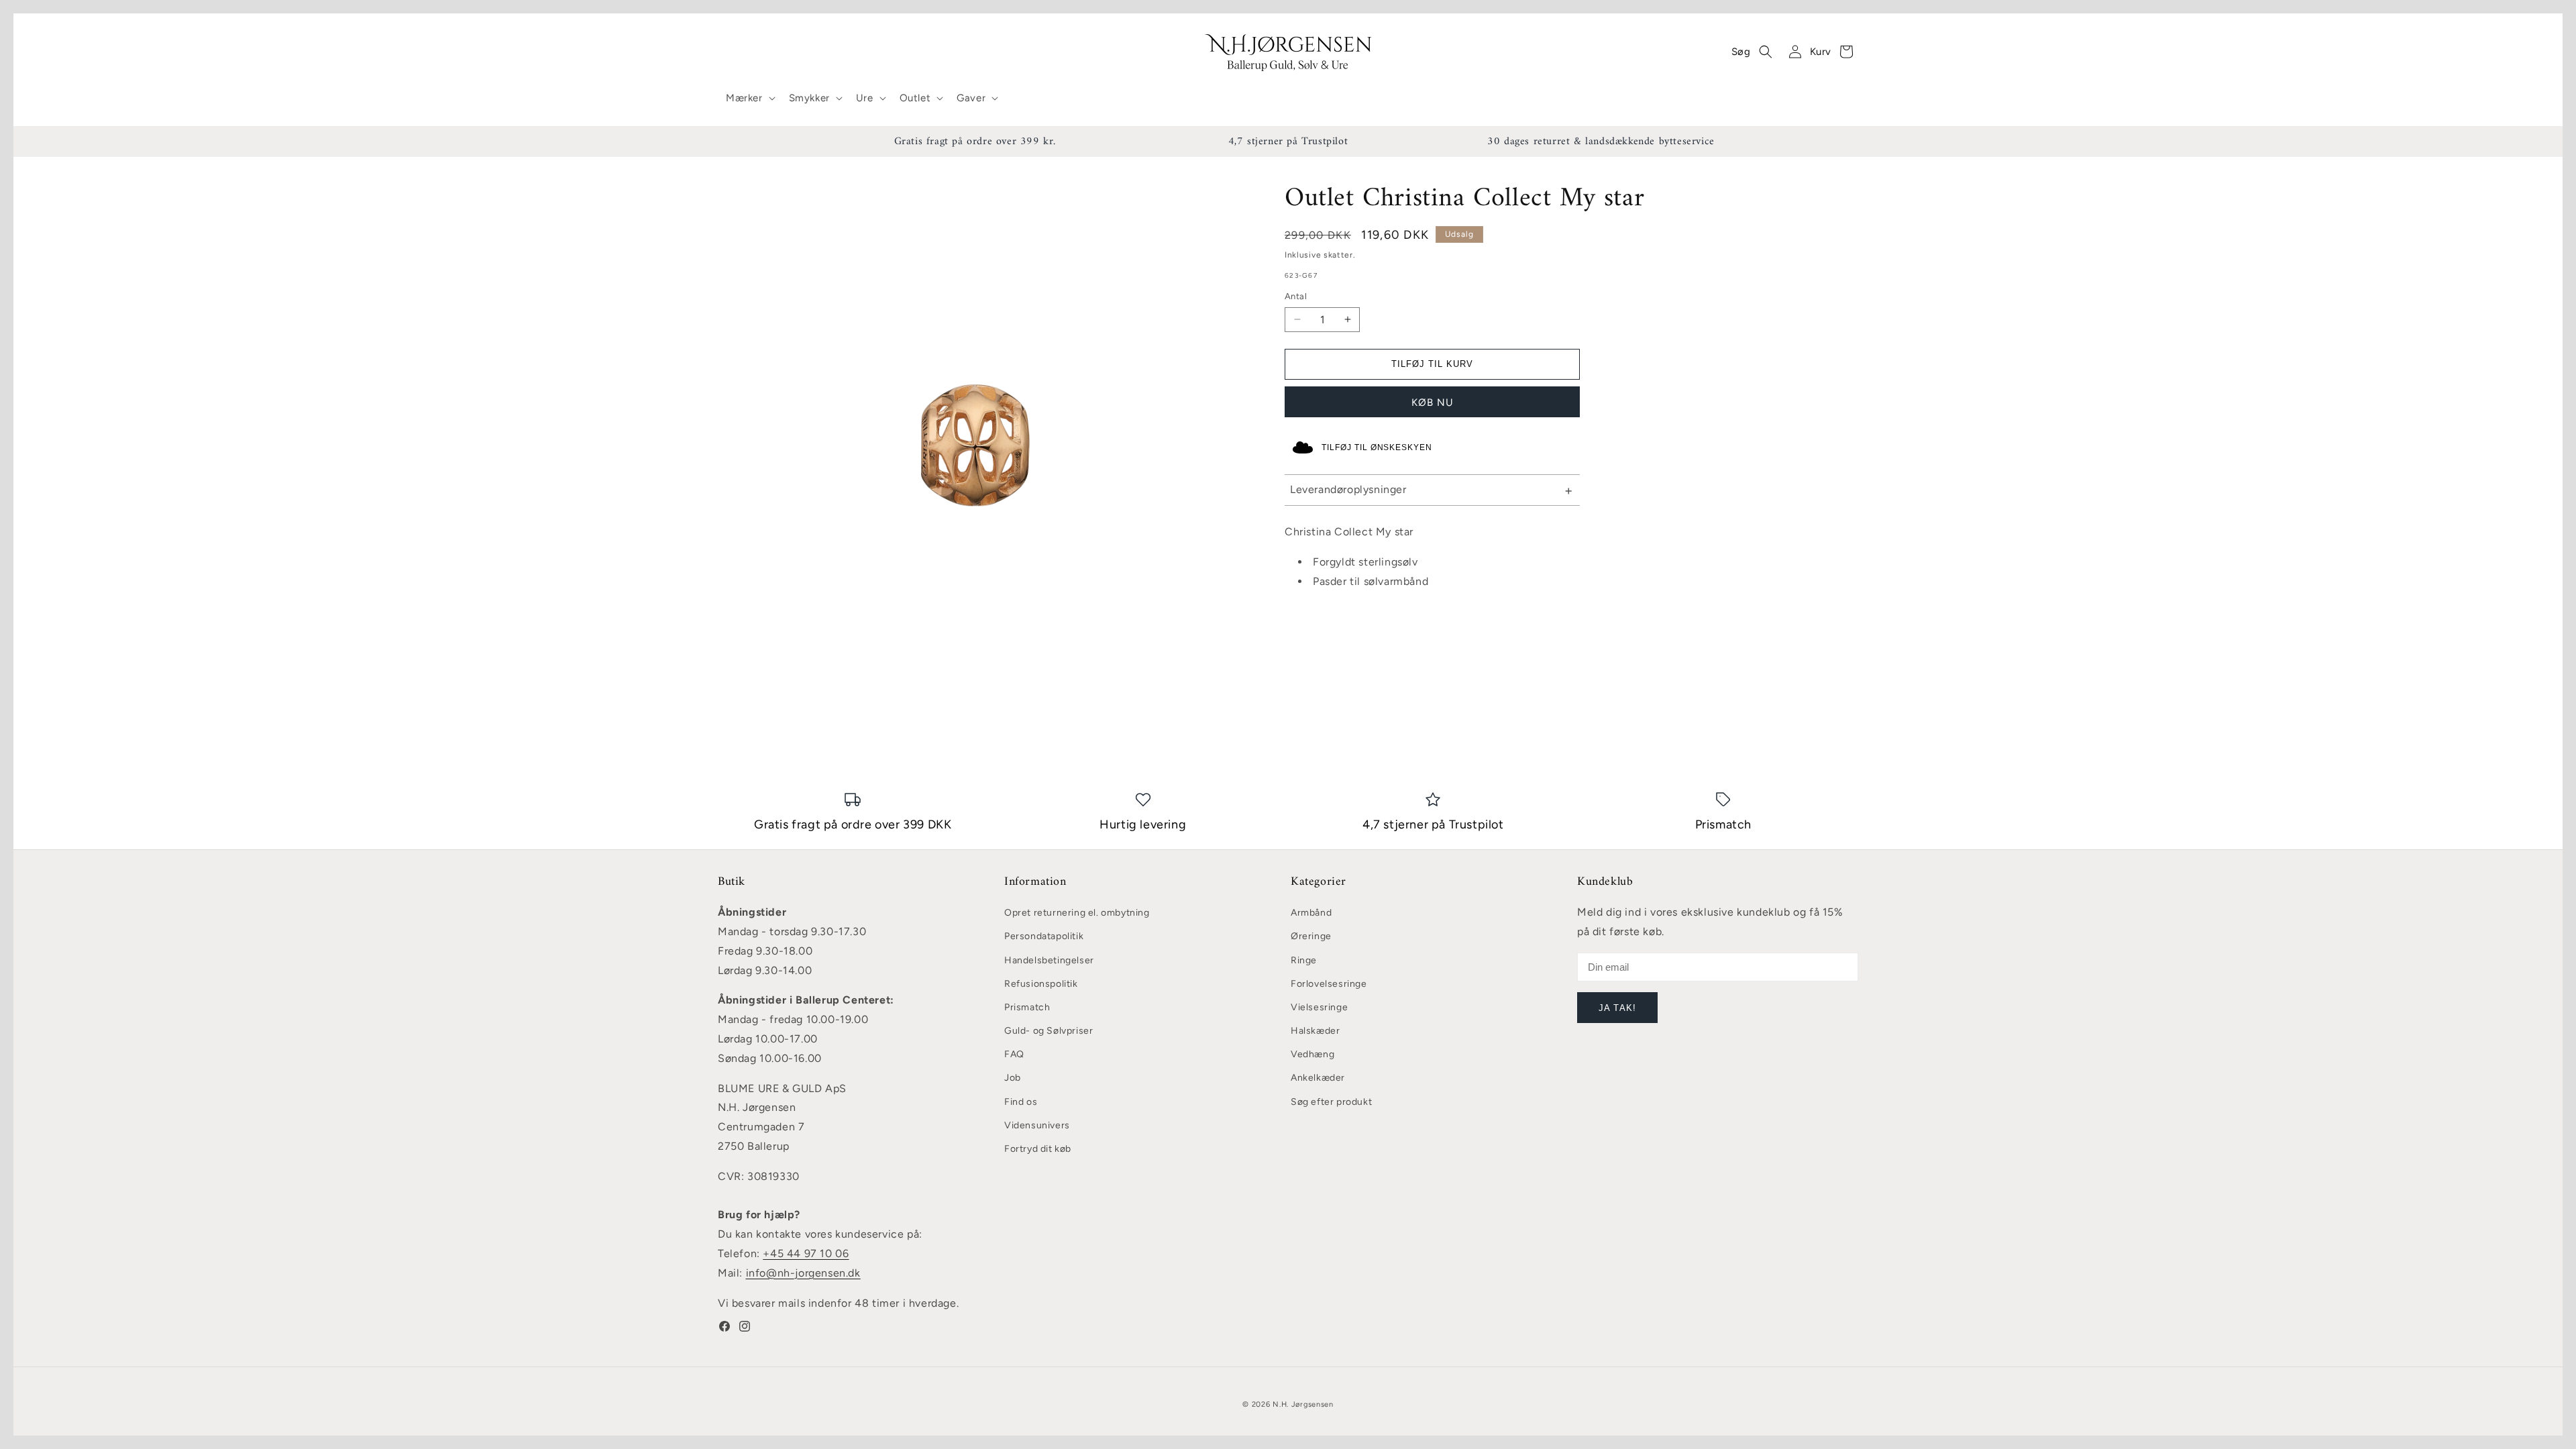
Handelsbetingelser (1049, 960)
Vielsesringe (1319, 1007)
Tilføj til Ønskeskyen (1377, 447)
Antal (1296, 296)
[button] (749, 99)
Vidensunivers (1037, 1125)
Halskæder (1315, 1031)
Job (1013, 1078)
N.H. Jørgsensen (1303, 1404)
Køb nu (1433, 402)
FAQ (1014, 1054)
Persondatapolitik (1044, 936)
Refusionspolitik (1041, 984)
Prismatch (1027, 1007)
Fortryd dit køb (1038, 1149)
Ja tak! (1617, 1008)
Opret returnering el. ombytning (1077, 913)
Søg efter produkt (1331, 1102)
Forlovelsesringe (1329, 984)
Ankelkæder (1318, 1078)
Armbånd (1311, 913)
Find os (1021, 1102)
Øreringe (1311, 936)
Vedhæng (1312, 1054)
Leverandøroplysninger (1348, 489)
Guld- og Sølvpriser (1049, 1031)
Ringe (1304, 960)
